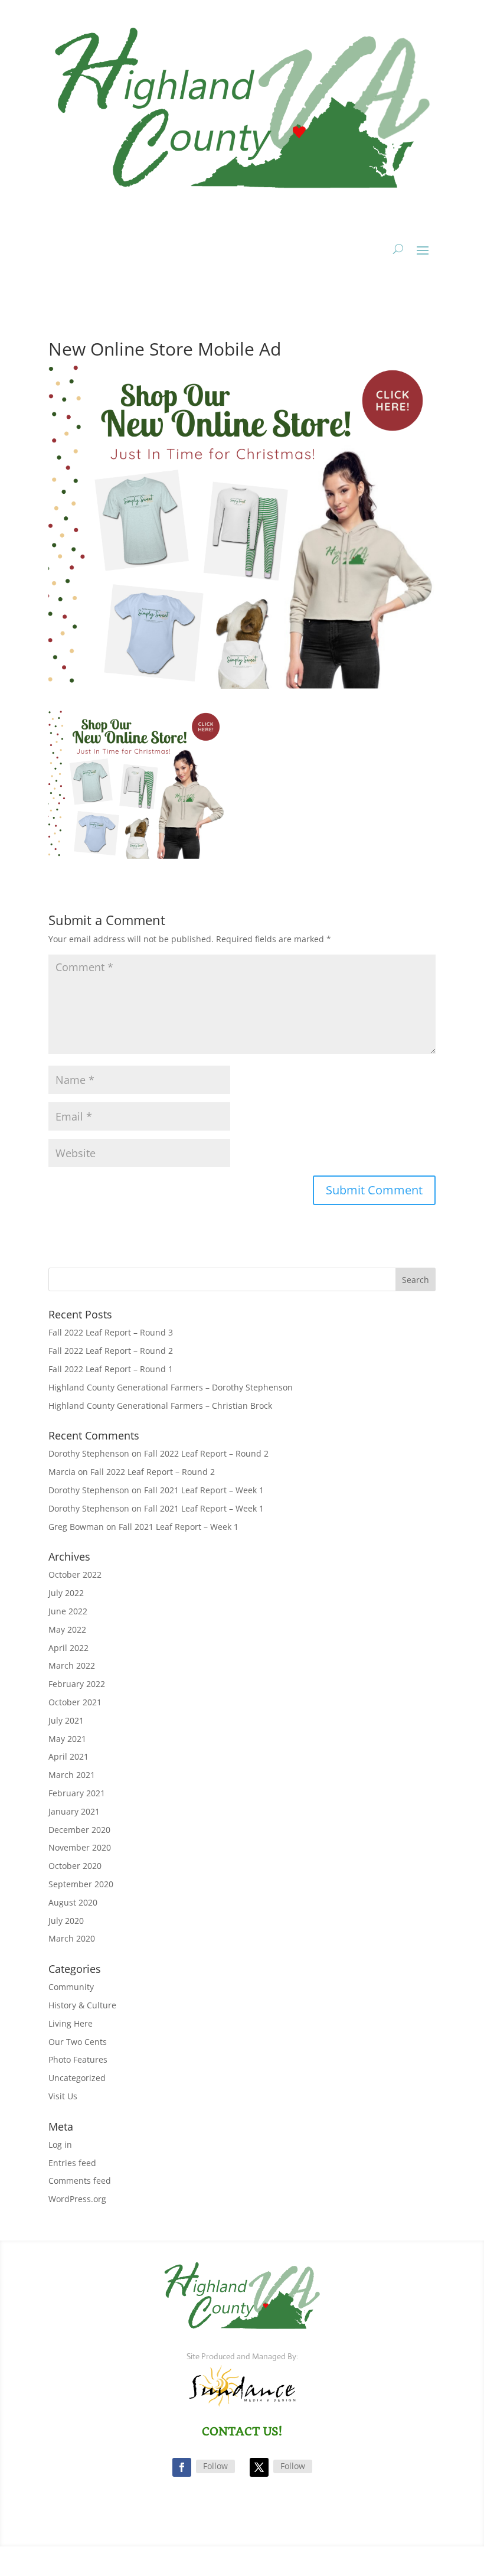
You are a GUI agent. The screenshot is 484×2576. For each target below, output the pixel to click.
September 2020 (81, 1884)
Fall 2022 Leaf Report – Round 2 (111, 1351)
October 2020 (75, 1866)
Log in (60, 2145)
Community (71, 1987)
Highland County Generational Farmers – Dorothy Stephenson (171, 1387)
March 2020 (72, 1938)
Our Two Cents (78, 2042)
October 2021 (75, 1702)
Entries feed (72, 2163)
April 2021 (68, 1756)
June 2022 (68, 1611)
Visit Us (63, 2096)
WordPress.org (77, 2199)
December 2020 (79, 1830)
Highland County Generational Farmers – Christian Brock (160, 1406)
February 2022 (77, 1684)
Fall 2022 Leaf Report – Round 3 (111, 1332)
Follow (215, 2466)
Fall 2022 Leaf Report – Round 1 (111, 1369)
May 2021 (67, 1739)
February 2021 (77, 1793)
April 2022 (68, 1648)
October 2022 (75, 1574)
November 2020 (80, 1847)
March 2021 (72, 1775)
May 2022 (67, 1629)
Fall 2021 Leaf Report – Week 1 (204, 1490)
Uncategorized (77, 2078)
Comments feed (80, 2181)
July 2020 (66, 1921)
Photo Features (78, 2059)
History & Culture (82, 2005)
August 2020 (73, 1902)
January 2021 (74, 1811)
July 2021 (66, 1720)
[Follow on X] (259, 2467)
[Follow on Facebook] (182, 2467)
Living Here (71, 2023)
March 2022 (72, 1665)
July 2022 (66, 1593)
